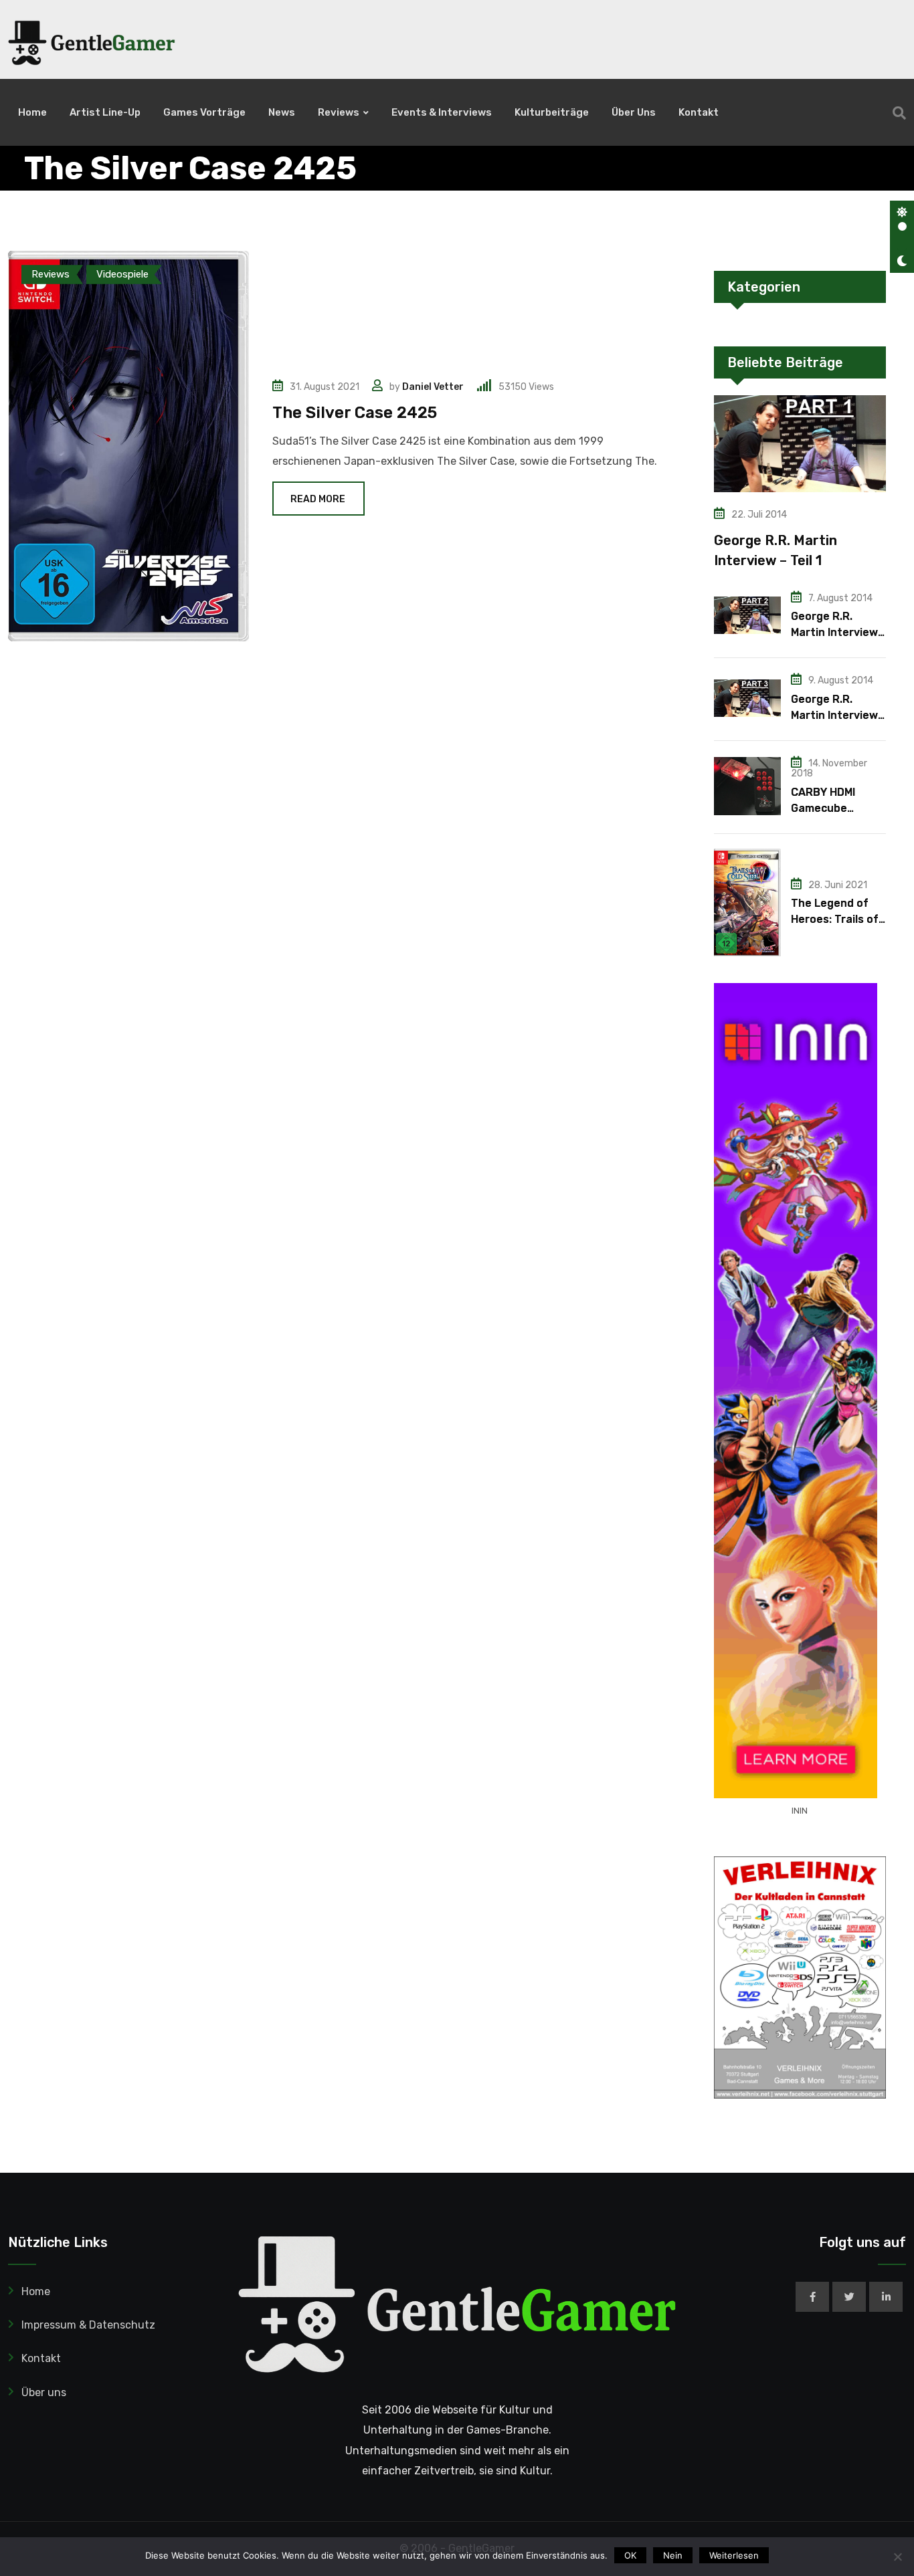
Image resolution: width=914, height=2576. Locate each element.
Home (32, 112)
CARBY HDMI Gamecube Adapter (823, 808)
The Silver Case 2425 (355, 413)
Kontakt (699, 112)
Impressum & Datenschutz (88, 2325)
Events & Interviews (442, 112)
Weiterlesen (734, 2555)
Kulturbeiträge (552, 112)
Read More (318, 499)
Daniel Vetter (433, 387)
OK (630, 2555)
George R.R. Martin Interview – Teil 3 (834, 715)
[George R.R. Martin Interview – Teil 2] (747, 615)
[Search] (899, 113)
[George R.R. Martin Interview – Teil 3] (747, 698)
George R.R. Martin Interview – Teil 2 (834, 632)
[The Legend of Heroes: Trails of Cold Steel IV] (747, 903)
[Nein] (897, 2557)
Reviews (339, 112)
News (282, 112)
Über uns (634, 112)
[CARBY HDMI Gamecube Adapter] (747, 786)
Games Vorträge (204, 112)
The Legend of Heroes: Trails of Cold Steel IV (835, 919)
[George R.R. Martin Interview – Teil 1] (800, 444)
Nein (673, 2555)
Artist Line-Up (105, 112)
